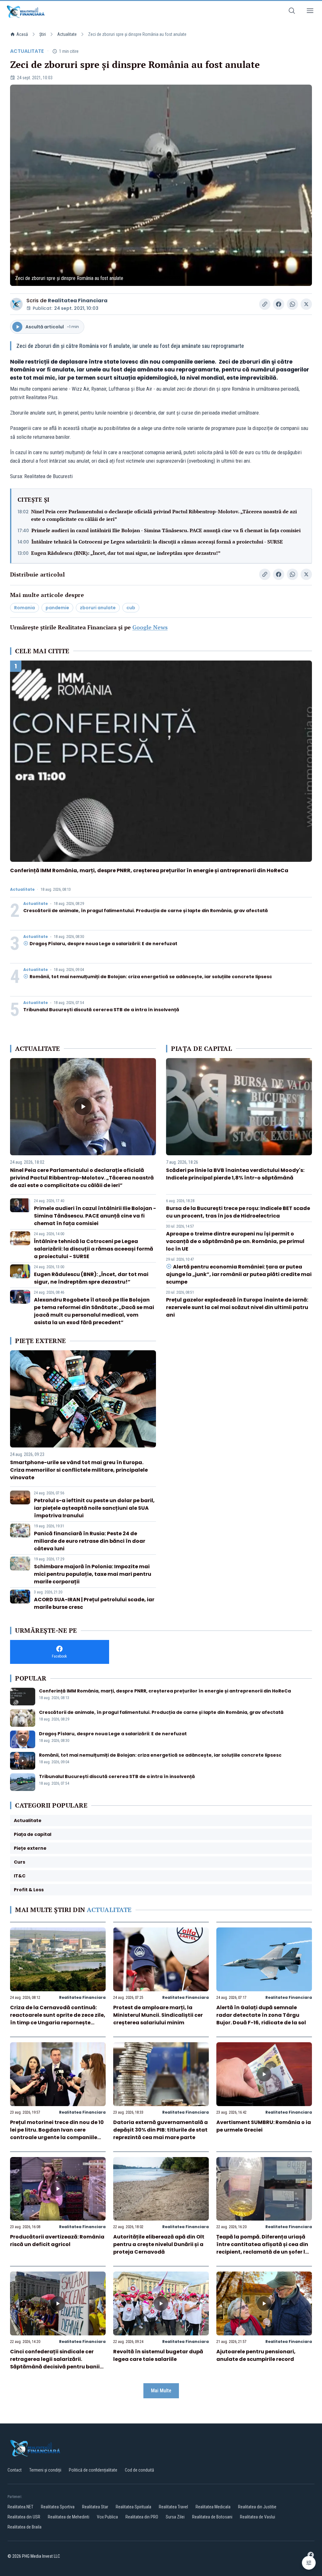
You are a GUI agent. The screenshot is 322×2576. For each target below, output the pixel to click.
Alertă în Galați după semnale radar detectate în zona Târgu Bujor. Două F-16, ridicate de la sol (261, 2015)
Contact (15, 2470)
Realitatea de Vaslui (258, 2517)
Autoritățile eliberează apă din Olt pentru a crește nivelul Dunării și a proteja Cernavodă (159, 2244)
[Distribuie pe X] (306, 304)
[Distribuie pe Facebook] (279, 304)
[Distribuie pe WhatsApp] (292, 304)
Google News (150, 627)
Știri (43, 34)
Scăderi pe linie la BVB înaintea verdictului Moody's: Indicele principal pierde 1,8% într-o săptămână (235, 1174)
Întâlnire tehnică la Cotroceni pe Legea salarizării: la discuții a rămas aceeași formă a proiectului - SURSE (157, 542)
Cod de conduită (139, 2470)
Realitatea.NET (20, 2507)
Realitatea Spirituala (133, 2507)
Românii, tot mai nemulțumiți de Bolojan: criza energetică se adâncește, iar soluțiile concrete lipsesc (151, 977)
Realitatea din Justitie (257, 2507)
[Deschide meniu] (310, 12)
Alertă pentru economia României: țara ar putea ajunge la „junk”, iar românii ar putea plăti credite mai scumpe (239, 1274)
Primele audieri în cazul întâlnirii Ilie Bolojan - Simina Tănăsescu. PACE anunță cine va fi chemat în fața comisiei (166, 530)
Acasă (22, 34)
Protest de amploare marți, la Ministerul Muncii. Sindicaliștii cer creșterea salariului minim (158, 2015)
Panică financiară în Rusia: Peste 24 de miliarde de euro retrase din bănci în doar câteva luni (90, 1541)
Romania (25, 608)
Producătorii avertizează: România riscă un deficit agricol (57, 2241)
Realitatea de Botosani (212, 2517)
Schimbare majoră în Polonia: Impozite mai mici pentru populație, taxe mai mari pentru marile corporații (93, 1574)
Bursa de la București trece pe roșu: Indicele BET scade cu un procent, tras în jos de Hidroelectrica (238, 1212)
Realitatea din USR (24, 2517)
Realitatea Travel (173, 2507)
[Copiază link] (265, 304)
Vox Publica (107, 2517)
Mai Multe (161, 2391)
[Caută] (292, 12)
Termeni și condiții (45, 2470)
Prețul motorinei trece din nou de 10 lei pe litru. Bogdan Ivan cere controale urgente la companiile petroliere (57, 2134)
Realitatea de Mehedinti (69, 2517)
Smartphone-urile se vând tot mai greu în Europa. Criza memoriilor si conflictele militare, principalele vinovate (79, 1470)
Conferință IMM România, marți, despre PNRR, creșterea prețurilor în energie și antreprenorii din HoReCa (149, 870)
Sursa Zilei (175, 2517)
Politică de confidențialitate (93, 2470)
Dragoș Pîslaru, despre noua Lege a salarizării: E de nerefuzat (103, 944)
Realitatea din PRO (142, 2517)
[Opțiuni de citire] (309, 2563)
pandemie (57, 608)
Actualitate (67, 34)
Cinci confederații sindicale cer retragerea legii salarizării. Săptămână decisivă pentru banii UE (55, 2363)
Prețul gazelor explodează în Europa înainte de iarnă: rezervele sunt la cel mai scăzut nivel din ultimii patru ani (237, 1307)
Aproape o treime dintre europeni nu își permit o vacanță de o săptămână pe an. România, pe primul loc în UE (235, 1241)
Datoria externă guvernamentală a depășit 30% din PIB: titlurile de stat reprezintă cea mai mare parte (161, 2130)
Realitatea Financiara (78, 301)
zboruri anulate (98, 608)
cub (131, 608)
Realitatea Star (95, 2507)
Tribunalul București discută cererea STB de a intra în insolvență (101, 1010)
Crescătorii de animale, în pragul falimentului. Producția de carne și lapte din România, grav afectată (146, 911)
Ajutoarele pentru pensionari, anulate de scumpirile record (256, 2355)
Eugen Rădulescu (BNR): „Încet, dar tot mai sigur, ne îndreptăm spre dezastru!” (126, 553)
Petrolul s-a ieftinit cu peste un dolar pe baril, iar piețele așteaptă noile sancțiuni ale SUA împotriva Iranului (94, 1508)
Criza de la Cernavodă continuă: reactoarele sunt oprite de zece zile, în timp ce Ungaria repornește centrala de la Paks (58, 2019)
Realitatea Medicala (213, 2507)
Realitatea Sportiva (58, 2507)
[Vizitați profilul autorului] (16, 304)
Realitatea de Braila (25, 2527)
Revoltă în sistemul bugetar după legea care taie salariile (158, 2355)
